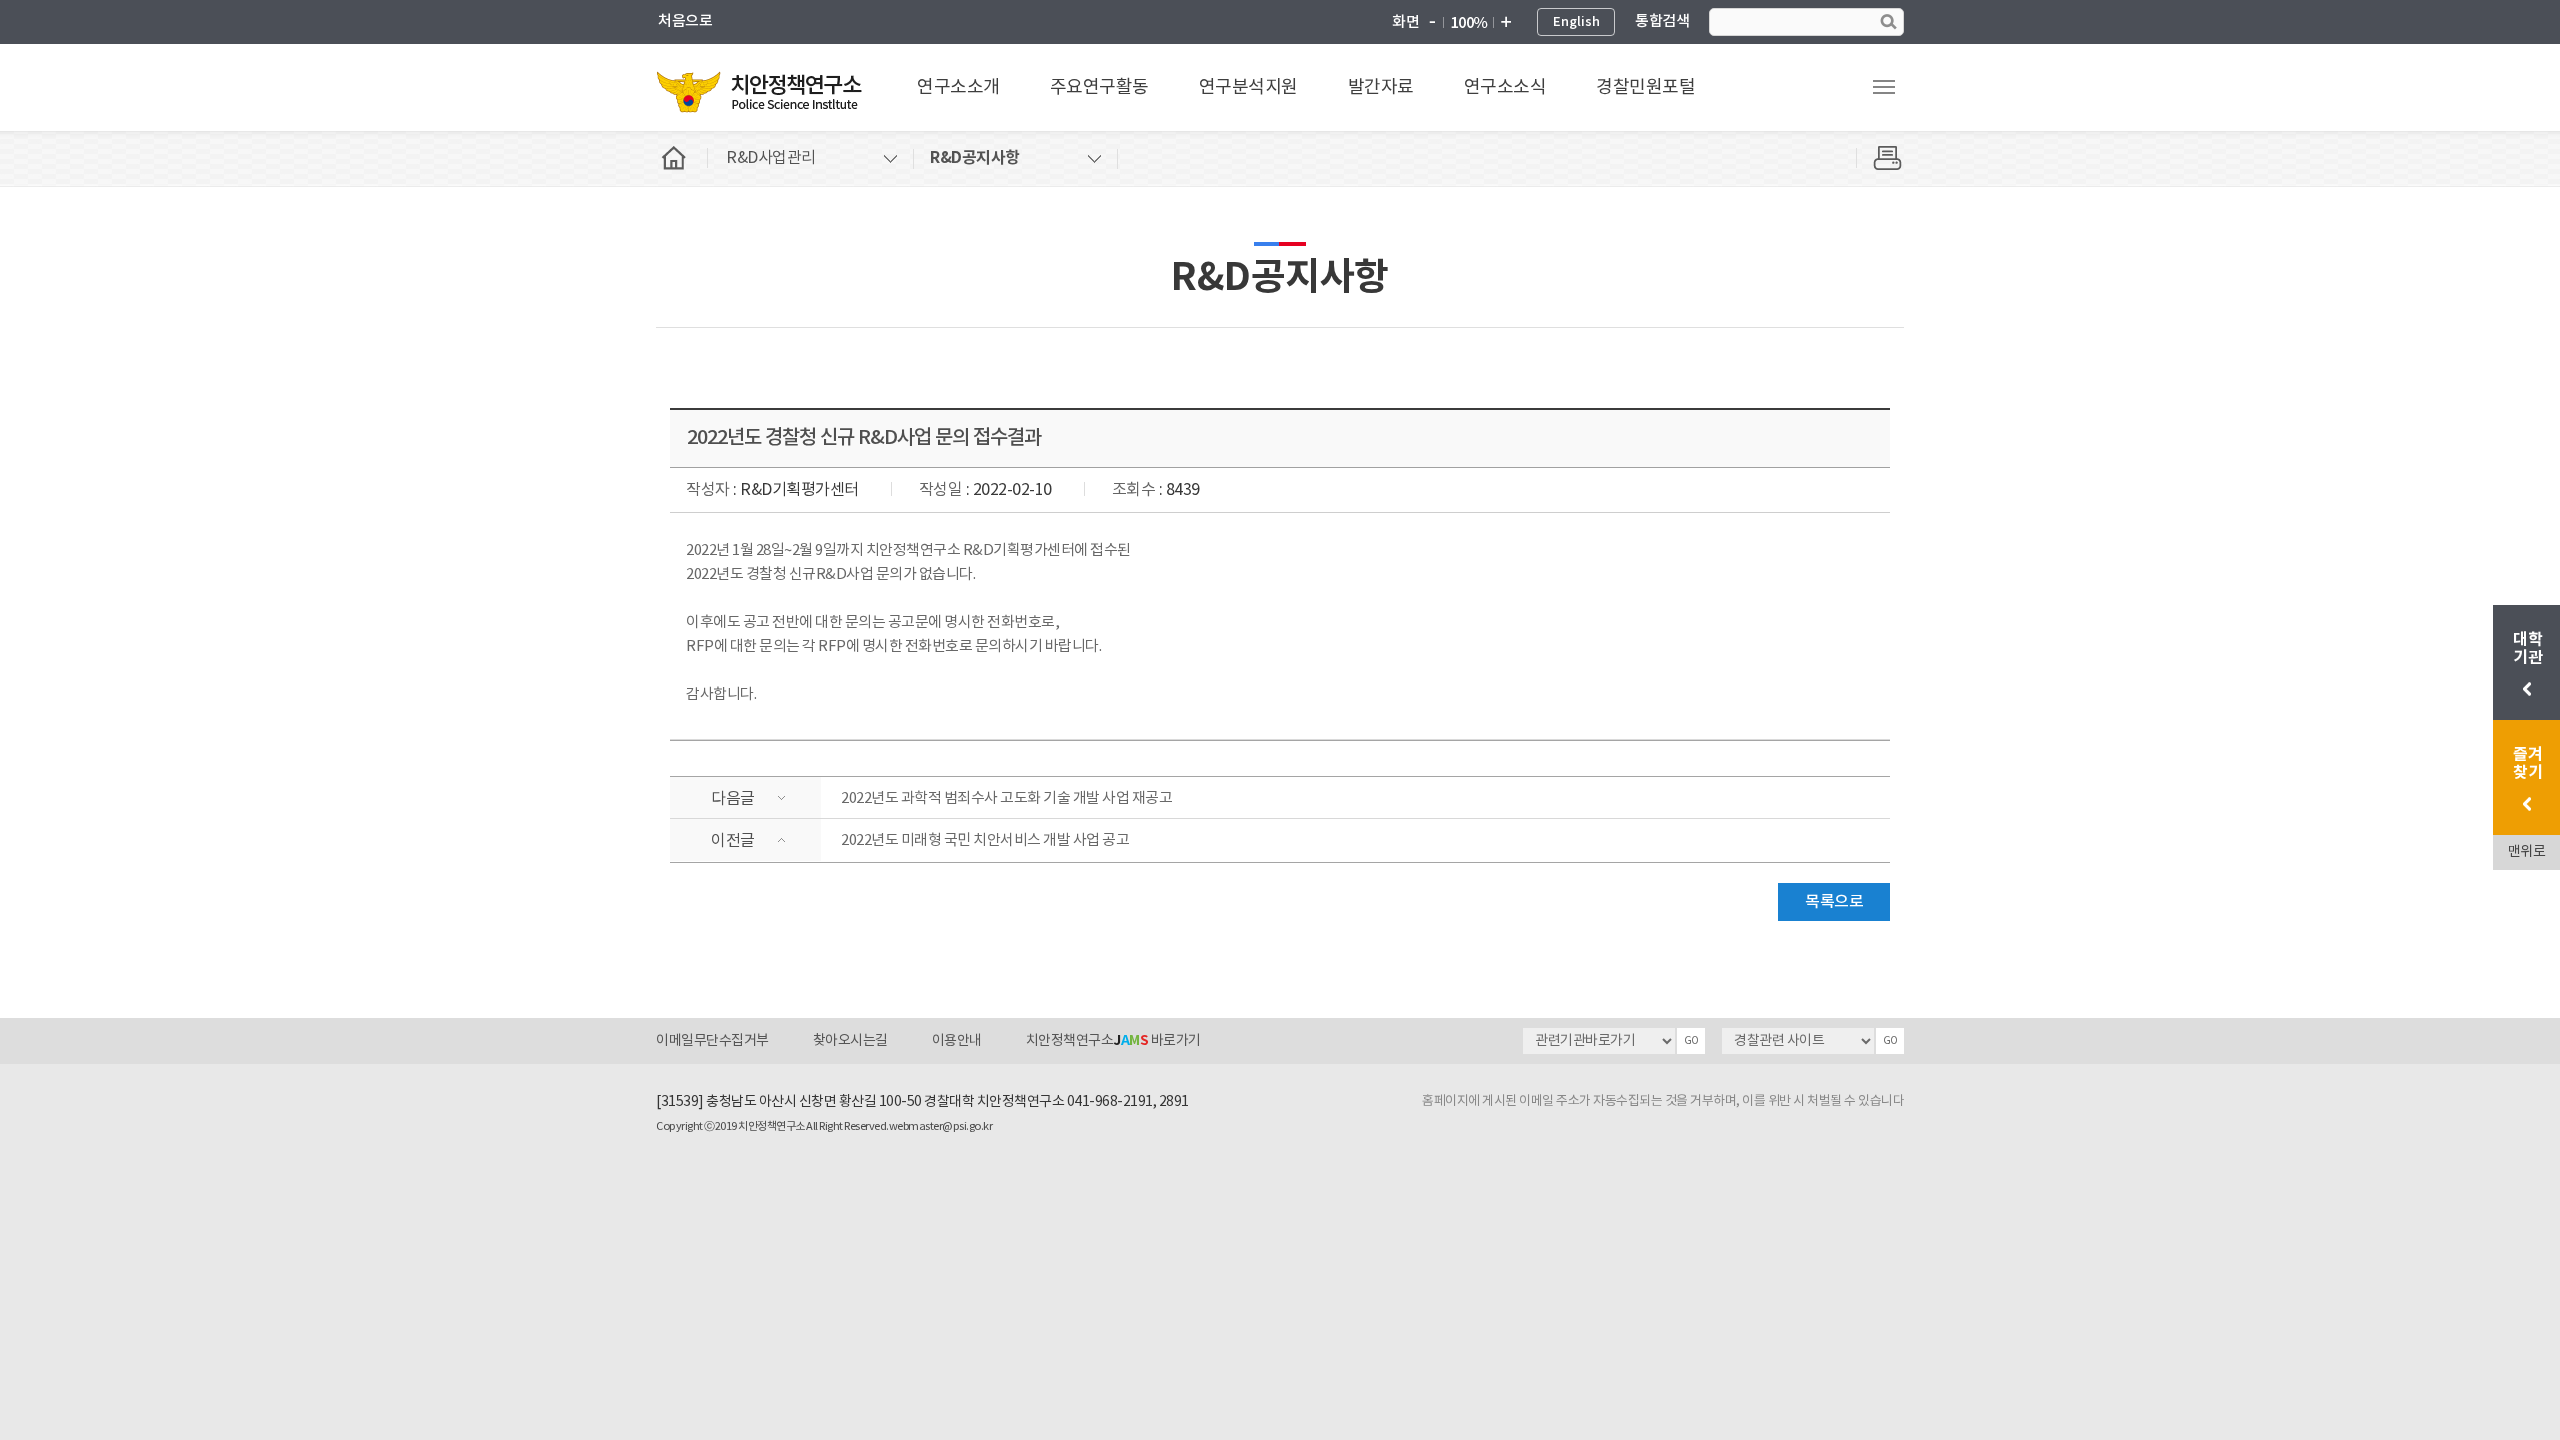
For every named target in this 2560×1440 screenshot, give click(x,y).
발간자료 (1381, 87)
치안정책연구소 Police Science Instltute (761, 91)
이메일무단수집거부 (712, 1041)
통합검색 (1662, 21)
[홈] (682, 158)
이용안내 (957, 1041)
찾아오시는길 (850, 1041)
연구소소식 (1505, 87)
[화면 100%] (1468, 23)
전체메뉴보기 (1884, 87)
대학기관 (2529, 649)
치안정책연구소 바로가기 (1113, 1041)
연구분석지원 (1248, 87)
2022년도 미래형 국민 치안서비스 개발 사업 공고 (985, 840)
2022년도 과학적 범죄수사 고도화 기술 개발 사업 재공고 (1006, 798)
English (1576, 22)
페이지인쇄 (1880, 158)
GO (1691, 1041)
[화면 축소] (1432, 23)
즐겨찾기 (2527, 764)
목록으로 (1834, 902)
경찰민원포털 (1645, 87)
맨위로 (2527, 852)
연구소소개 (958, 87)
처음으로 (685, 21)
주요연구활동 (1099, 87)
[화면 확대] (1505, 23)
